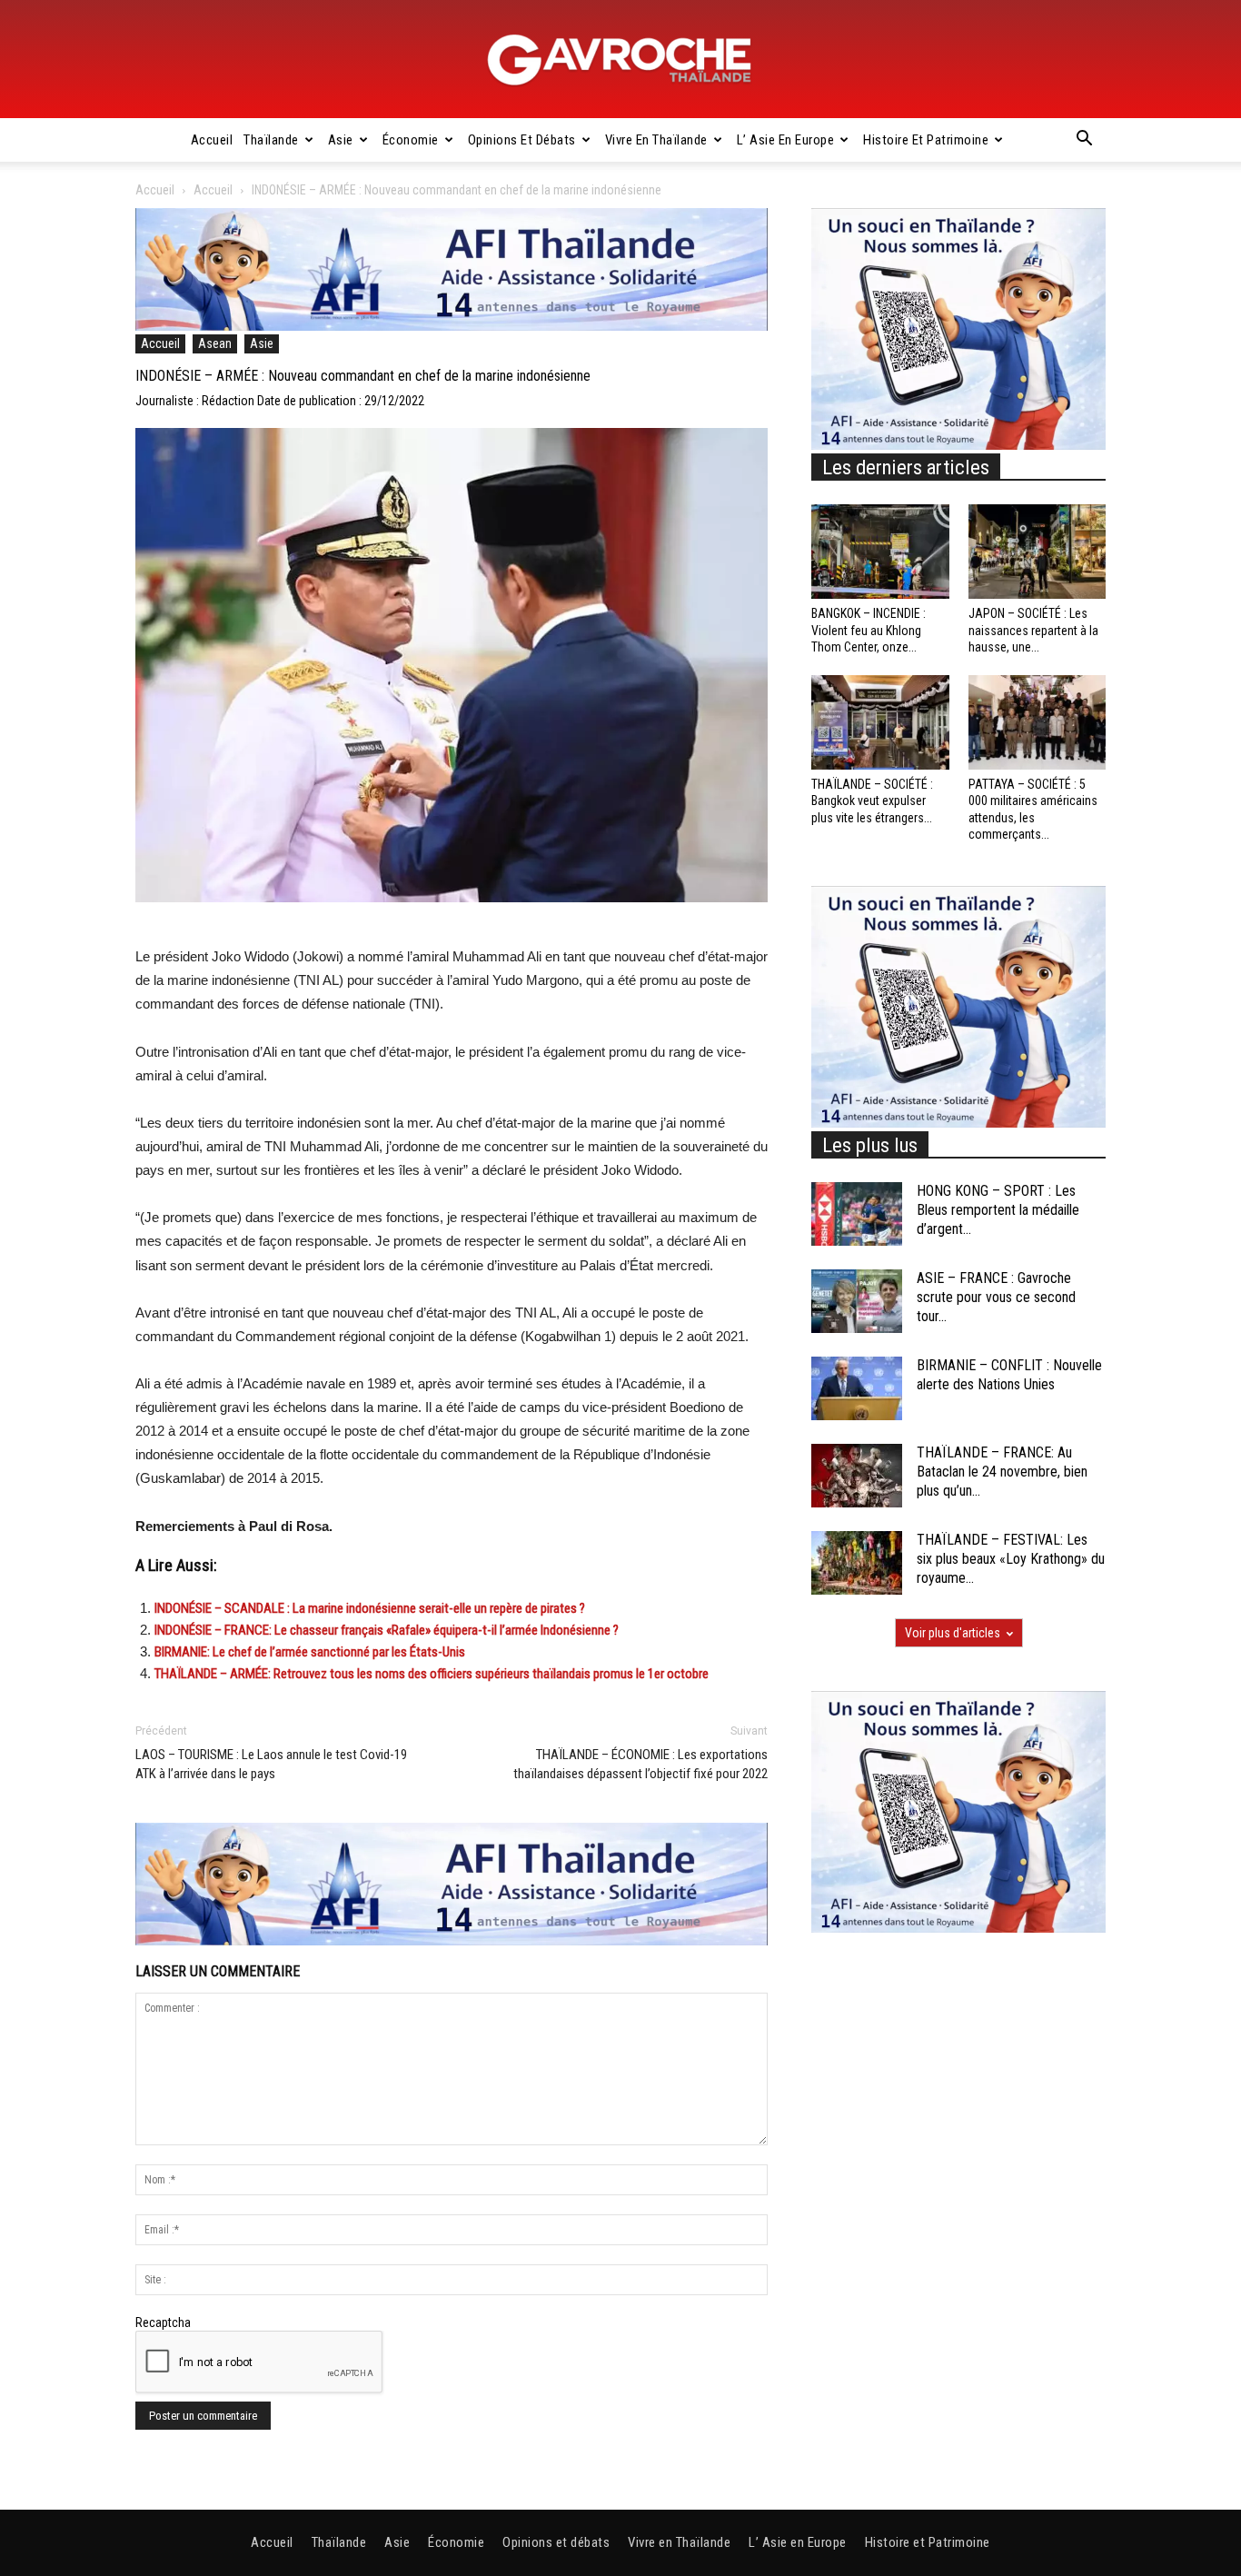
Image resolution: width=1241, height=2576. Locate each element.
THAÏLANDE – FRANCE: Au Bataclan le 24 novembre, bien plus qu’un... (1002, 1472)
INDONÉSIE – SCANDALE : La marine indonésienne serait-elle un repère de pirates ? (371, 1608)
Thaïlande (271, 140)
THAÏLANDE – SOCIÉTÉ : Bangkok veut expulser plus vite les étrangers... (872, 801)
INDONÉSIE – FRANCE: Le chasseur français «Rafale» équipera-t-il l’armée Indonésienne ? (387, 1630)
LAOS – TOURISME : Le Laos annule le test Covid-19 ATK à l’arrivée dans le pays (271, 1764)
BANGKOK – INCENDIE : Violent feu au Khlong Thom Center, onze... (869, 630)
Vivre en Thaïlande (656, 140)
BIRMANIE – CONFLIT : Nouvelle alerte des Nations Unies (1009, 1375)
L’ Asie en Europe (786, 140)
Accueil (212, 140)
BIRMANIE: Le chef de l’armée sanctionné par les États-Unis (310, 1652)
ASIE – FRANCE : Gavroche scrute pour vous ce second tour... (996, 1297)
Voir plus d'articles (953, 1633)
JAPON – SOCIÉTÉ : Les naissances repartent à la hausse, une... (1033, 630)
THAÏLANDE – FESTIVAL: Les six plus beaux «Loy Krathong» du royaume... (1011, 1559)
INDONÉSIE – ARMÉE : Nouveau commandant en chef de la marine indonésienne (363, 376)
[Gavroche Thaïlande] (620, 60)
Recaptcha (163, 2322)
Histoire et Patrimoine (926, 140)
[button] (1084, 141)
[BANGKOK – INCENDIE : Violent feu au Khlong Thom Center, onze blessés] (880, 552)
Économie (411, 140)
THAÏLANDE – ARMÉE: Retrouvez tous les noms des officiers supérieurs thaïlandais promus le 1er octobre (432, 1674)
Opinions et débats (522, 140)
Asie (341, 140)
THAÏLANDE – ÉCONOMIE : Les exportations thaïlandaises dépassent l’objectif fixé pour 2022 (640, 1764)
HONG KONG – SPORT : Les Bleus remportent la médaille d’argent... (998, 1210)
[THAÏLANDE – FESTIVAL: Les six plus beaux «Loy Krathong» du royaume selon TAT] (857, 1563)
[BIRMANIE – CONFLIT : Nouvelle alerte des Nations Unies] (857, 1388)
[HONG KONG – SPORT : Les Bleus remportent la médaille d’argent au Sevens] (857, 1214)
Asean (215, 343)
